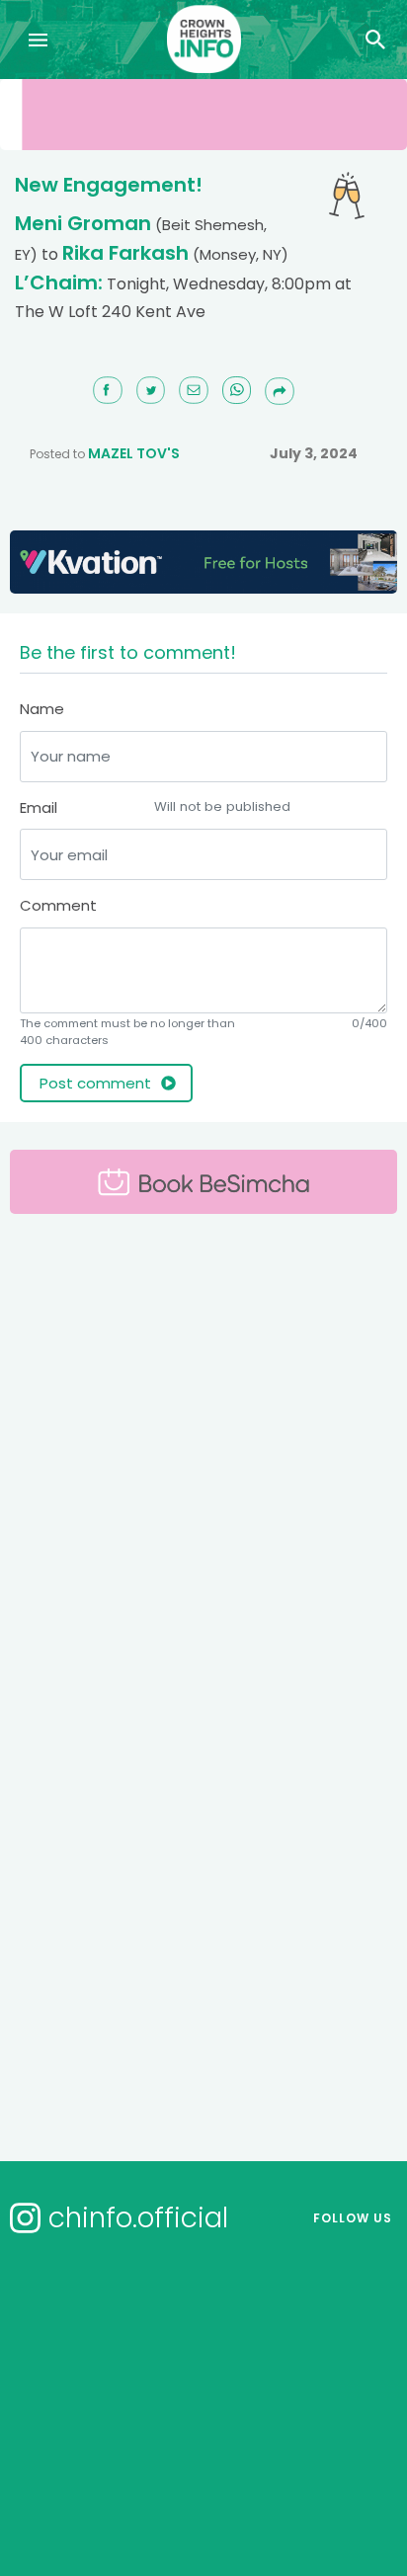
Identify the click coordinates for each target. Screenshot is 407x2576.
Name (42, 709)
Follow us (353, 2218)
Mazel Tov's (134, 453)
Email (155, 807)
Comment (58, 905)
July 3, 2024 (314, 453)
